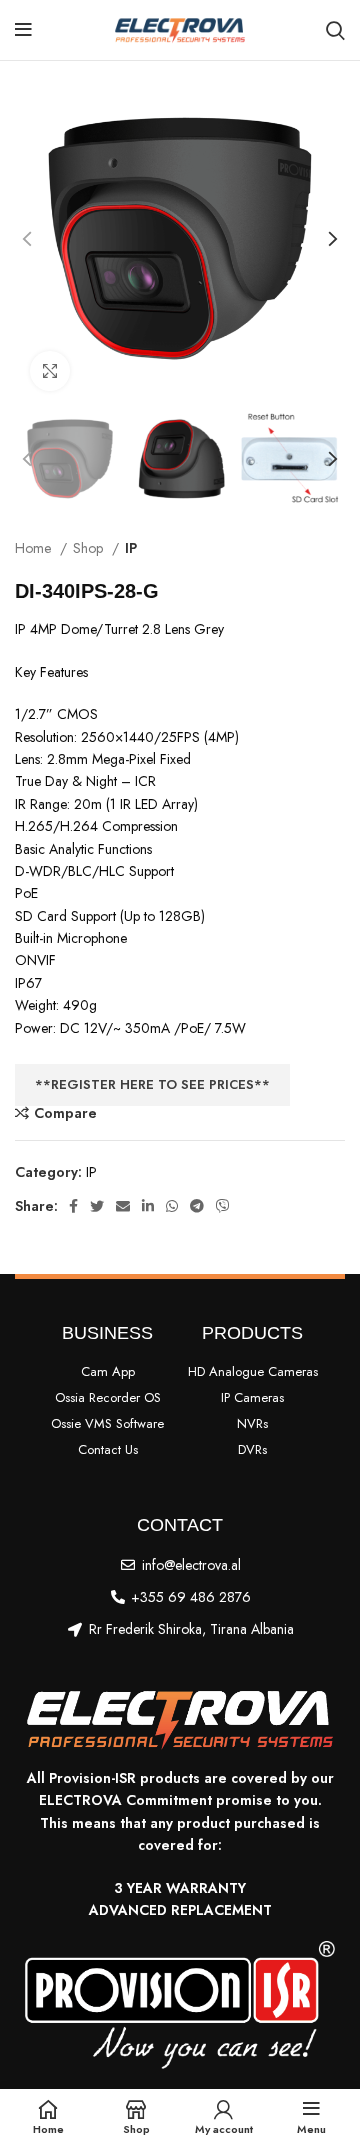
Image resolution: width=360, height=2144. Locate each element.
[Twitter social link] (97, 1206)
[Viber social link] (223, 1206)
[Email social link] (123, 1206)
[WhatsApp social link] (172, 1206)
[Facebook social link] (73, 1206)
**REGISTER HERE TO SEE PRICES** (152, 1084)
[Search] (335, 30)
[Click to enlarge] (50, 371)
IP (131, 548)
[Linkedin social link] (148, 1206)
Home (35, 548)
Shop (90, 548)
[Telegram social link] (197, 1206)
